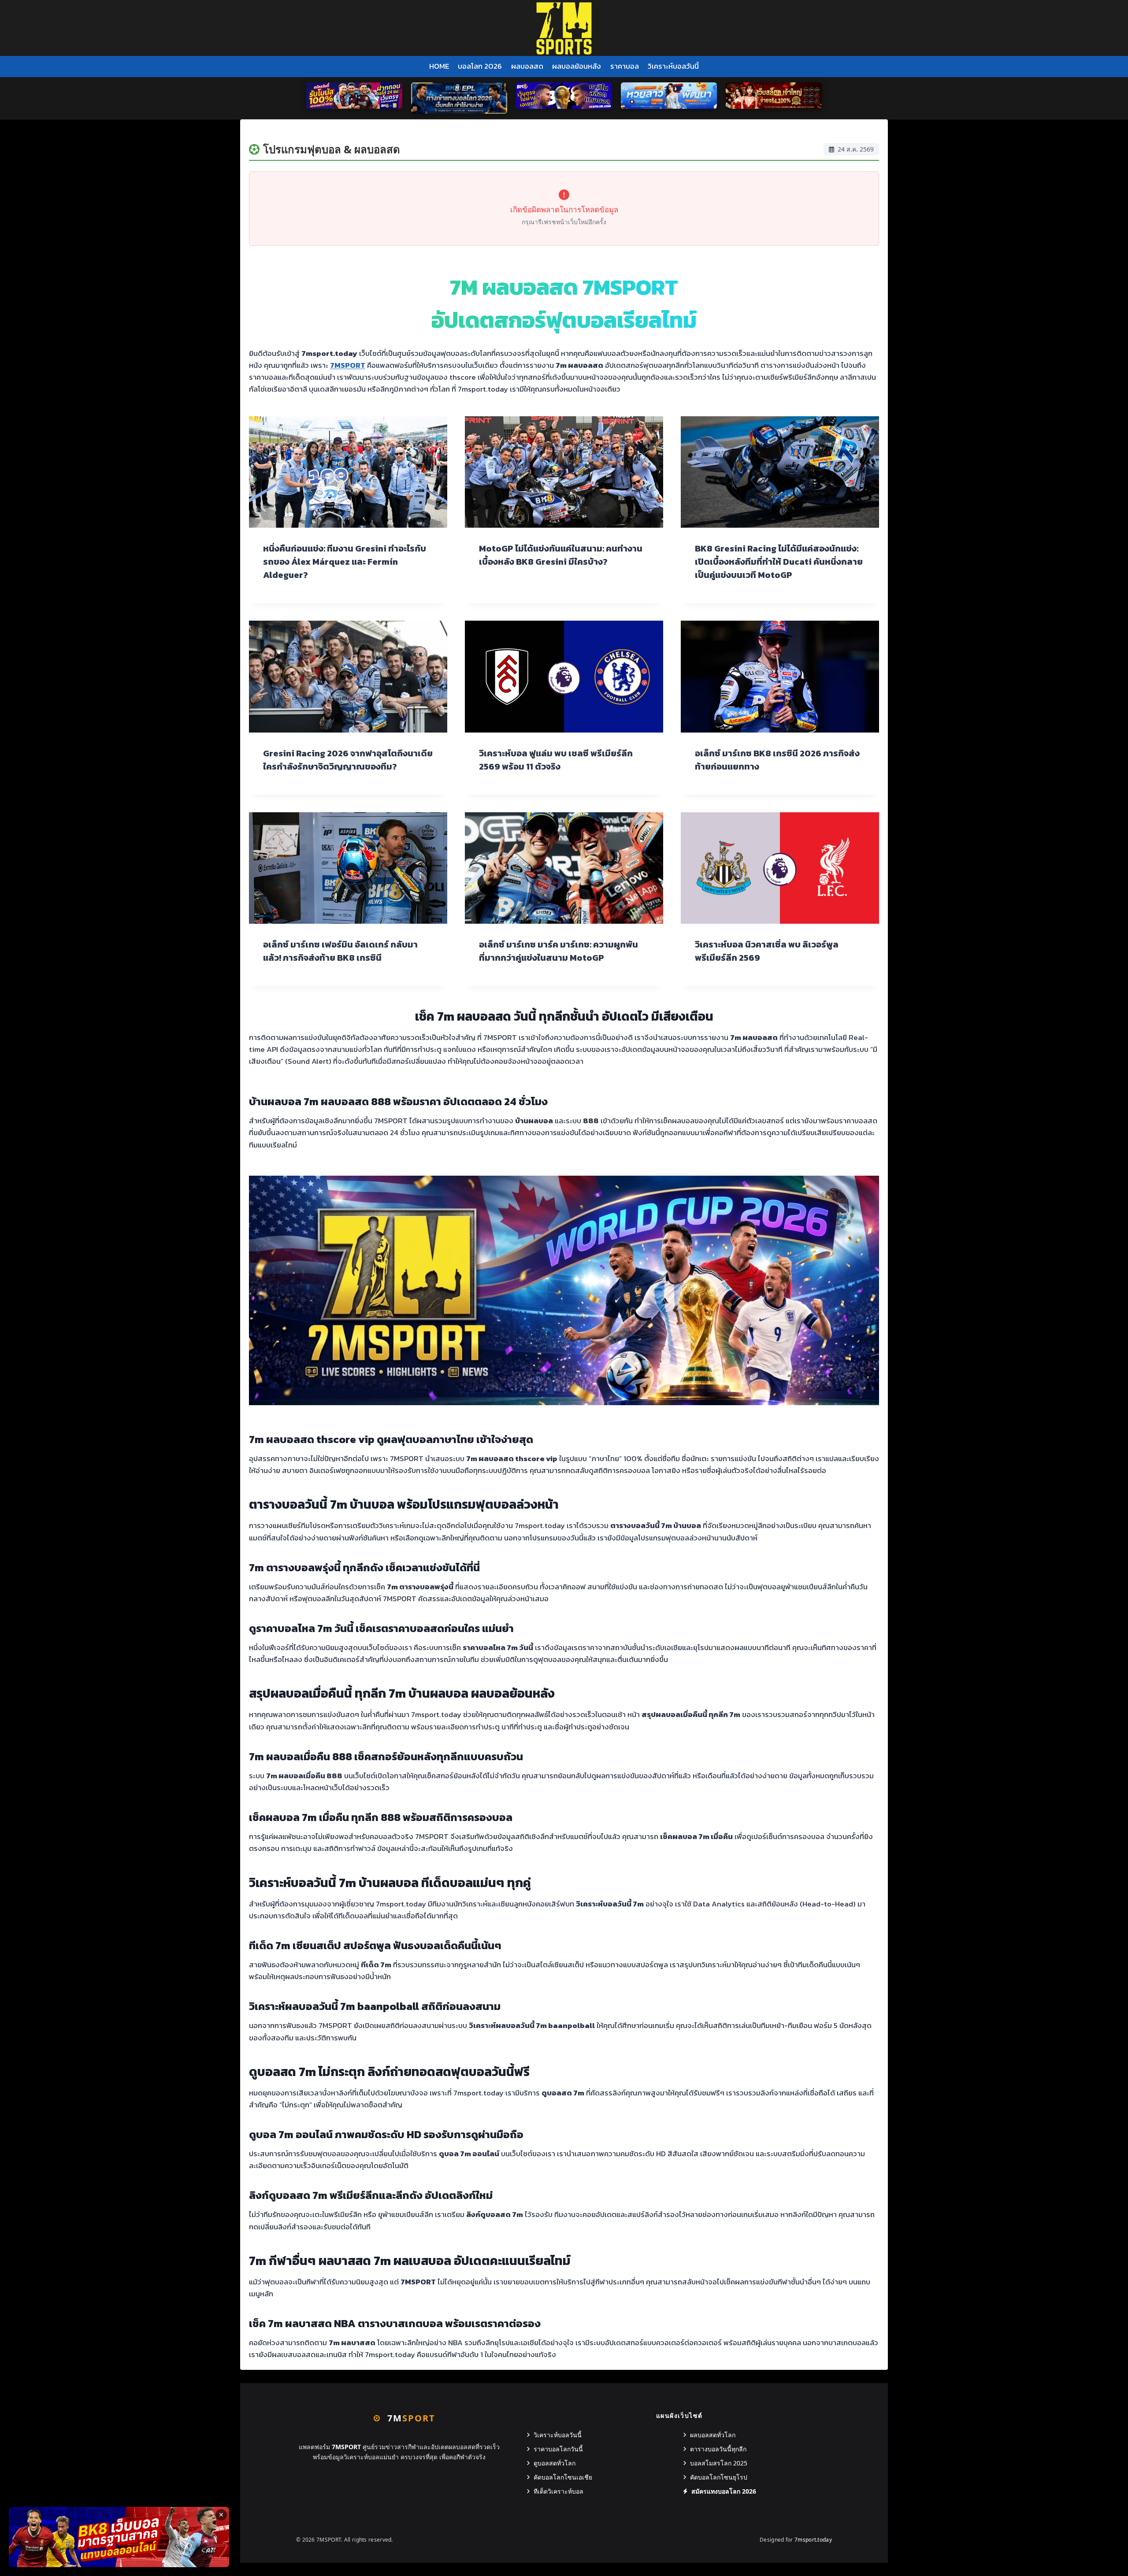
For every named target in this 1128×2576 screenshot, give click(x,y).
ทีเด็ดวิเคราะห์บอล (558, 2491)
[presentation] (348, 472)
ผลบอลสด (527, 66)
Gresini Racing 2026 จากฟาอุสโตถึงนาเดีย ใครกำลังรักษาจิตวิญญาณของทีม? (348, 760)
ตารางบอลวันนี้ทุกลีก (718, 2449)
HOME (439, 66)
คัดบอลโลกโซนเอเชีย (563, 2477)
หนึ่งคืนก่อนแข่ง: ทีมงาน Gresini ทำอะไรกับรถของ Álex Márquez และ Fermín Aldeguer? (345, 562)
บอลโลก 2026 (480, 66)
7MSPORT (348, 365)
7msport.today (813, 2540)
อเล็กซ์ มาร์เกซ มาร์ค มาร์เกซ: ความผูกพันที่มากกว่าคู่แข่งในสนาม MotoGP (558, 951)
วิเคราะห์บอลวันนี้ (673, 66)
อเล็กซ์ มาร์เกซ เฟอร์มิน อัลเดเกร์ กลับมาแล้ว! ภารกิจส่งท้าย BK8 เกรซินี (340, 951)
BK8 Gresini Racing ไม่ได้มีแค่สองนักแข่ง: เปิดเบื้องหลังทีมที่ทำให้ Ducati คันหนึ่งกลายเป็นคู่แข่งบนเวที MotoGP (779, 562)
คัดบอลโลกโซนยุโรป (719, 2477)
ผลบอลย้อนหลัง (577, 66)
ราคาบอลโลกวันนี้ (558, 2449)
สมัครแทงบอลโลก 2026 (724, 2491)
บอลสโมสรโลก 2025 (719, 2463)
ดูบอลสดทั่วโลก (555, 2463)
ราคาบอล (625, 66)
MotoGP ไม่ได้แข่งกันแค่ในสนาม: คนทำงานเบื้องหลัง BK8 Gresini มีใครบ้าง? (561, 555)
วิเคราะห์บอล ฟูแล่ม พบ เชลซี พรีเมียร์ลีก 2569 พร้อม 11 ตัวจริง (556, 760)
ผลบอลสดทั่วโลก (713, 2435)
